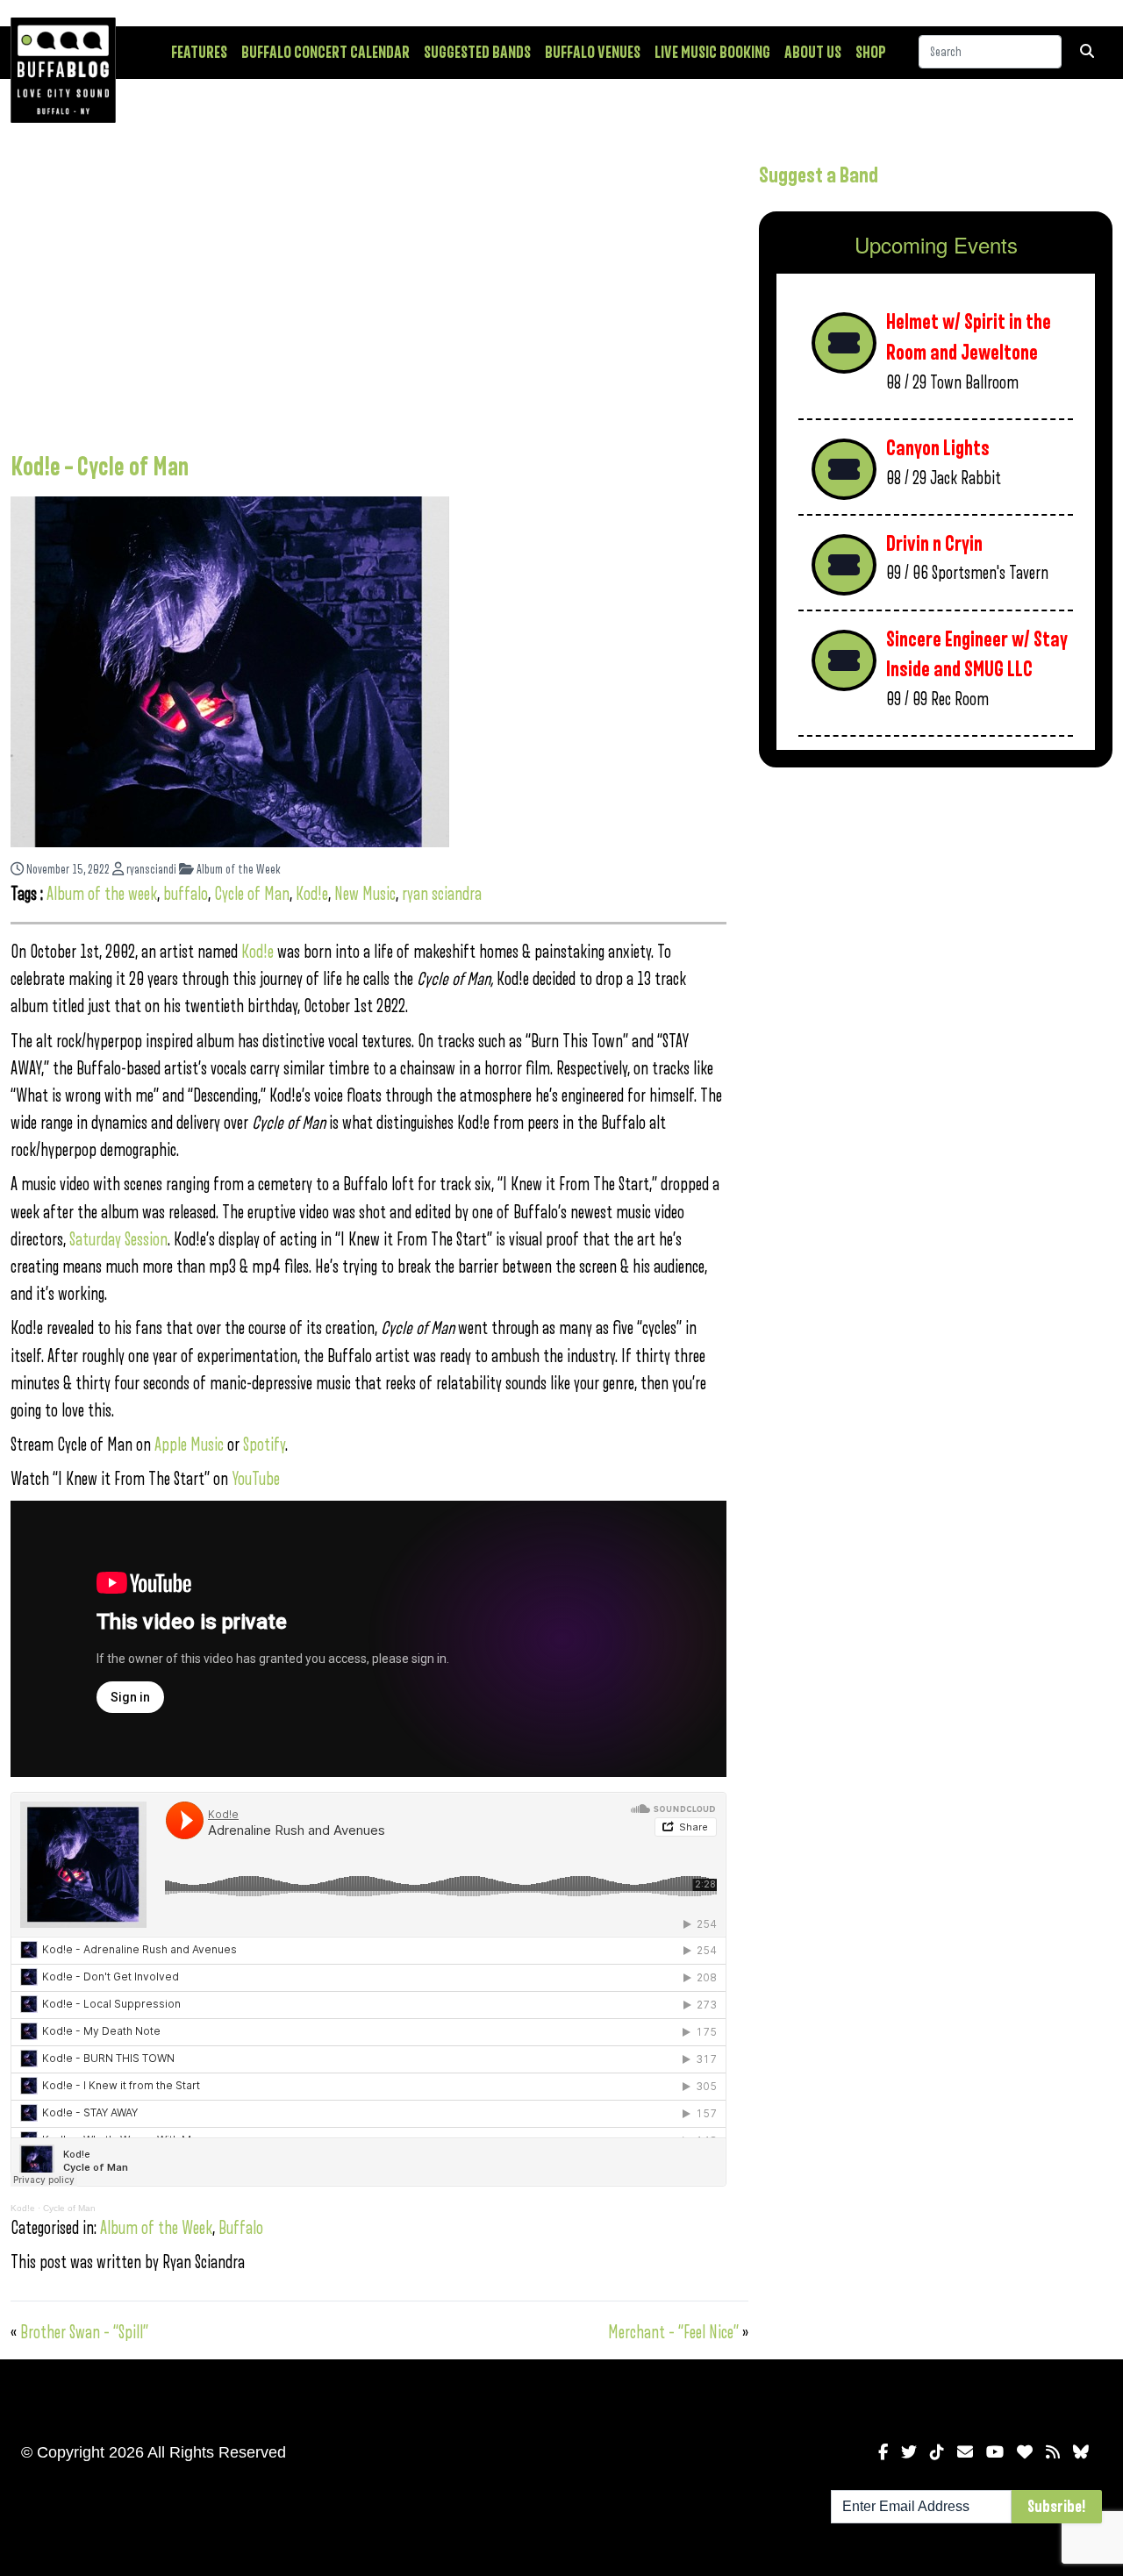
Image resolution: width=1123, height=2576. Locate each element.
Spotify (264, 1445)
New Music (365, 894)
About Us (813, 53)
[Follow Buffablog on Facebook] (883, 2452)
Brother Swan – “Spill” (84, 2333)
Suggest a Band (819, 175)
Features (199, 53)
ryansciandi (150, 870)
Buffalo (241, 2228)
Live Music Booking (712, 53)
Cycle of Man (252, 894)
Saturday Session (118, 1240)
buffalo (186, 894)
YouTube (256, 1479)
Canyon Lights (938, 449)
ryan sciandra (442, 894)
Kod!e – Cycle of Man (100, 467)
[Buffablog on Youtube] (995, 2452)
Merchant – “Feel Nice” (673, 2333)
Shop (871, 53)
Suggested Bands (477, 53)
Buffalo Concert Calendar (325, 53)
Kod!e (312, 894)
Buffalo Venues (593, 53)
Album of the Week (237, 870)
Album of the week (102, 894)
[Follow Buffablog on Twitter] (909, 2452)
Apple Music (189, 1445)
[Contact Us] (965, 2452)
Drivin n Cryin (934, 544)
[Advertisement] (368, 294)
